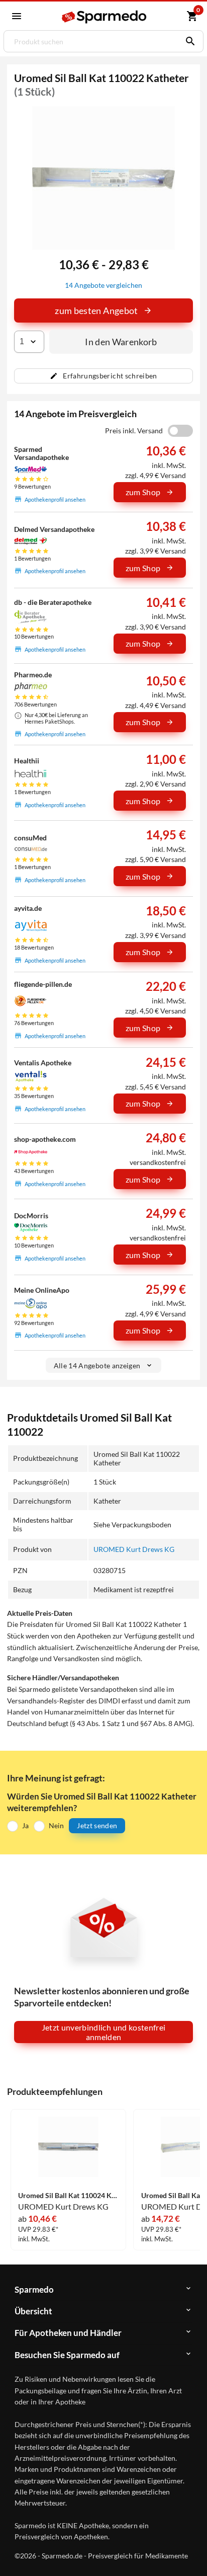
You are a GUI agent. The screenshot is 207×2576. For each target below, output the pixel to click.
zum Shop (143, 492)
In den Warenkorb (121, 342)
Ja (25, 1825)
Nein (56, 1825)
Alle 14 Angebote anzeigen (97, 1365)
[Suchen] (188, 41)
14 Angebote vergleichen (103, 285)
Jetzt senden (97, 1825)
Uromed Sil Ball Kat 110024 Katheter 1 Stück (68, 2196)
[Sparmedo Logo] (105, 17)
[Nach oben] (191, 2553)
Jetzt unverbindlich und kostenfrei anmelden (104, 2032)
